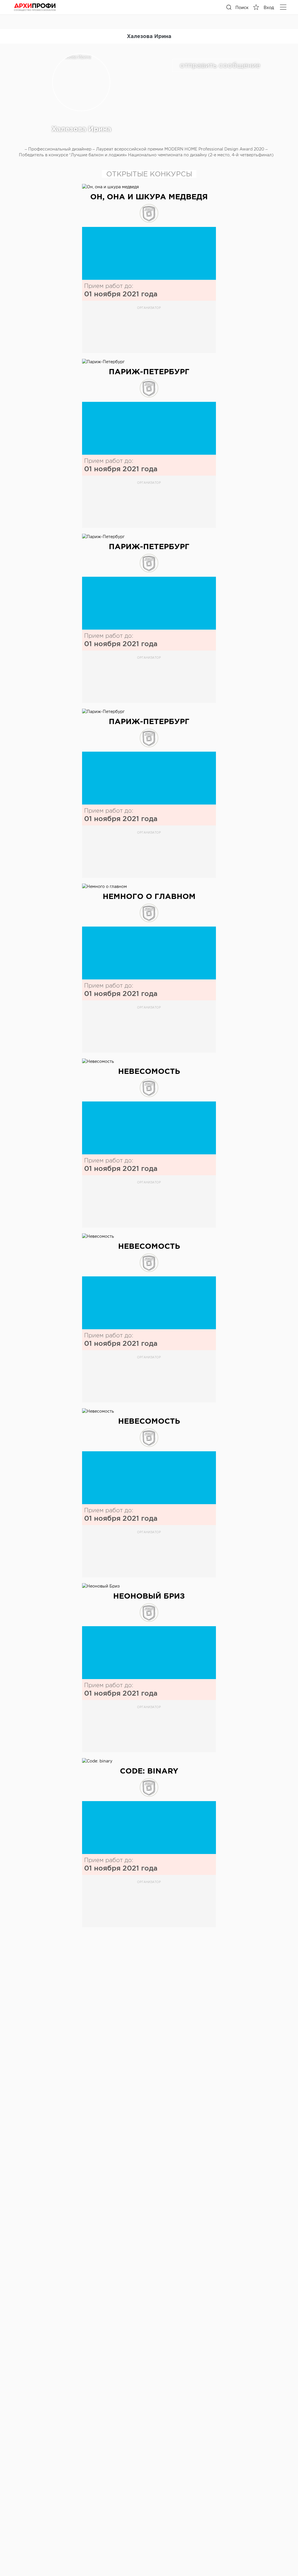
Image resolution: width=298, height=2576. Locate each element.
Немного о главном (149, 896)
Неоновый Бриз (149, 1596)
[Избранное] (256, 7)
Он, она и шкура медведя (149, 197)
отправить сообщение (220, 65)
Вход (269, 8)
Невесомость (149, 1071)
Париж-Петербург (149, 371)
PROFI (35, 7)
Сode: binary (149, 1771)
